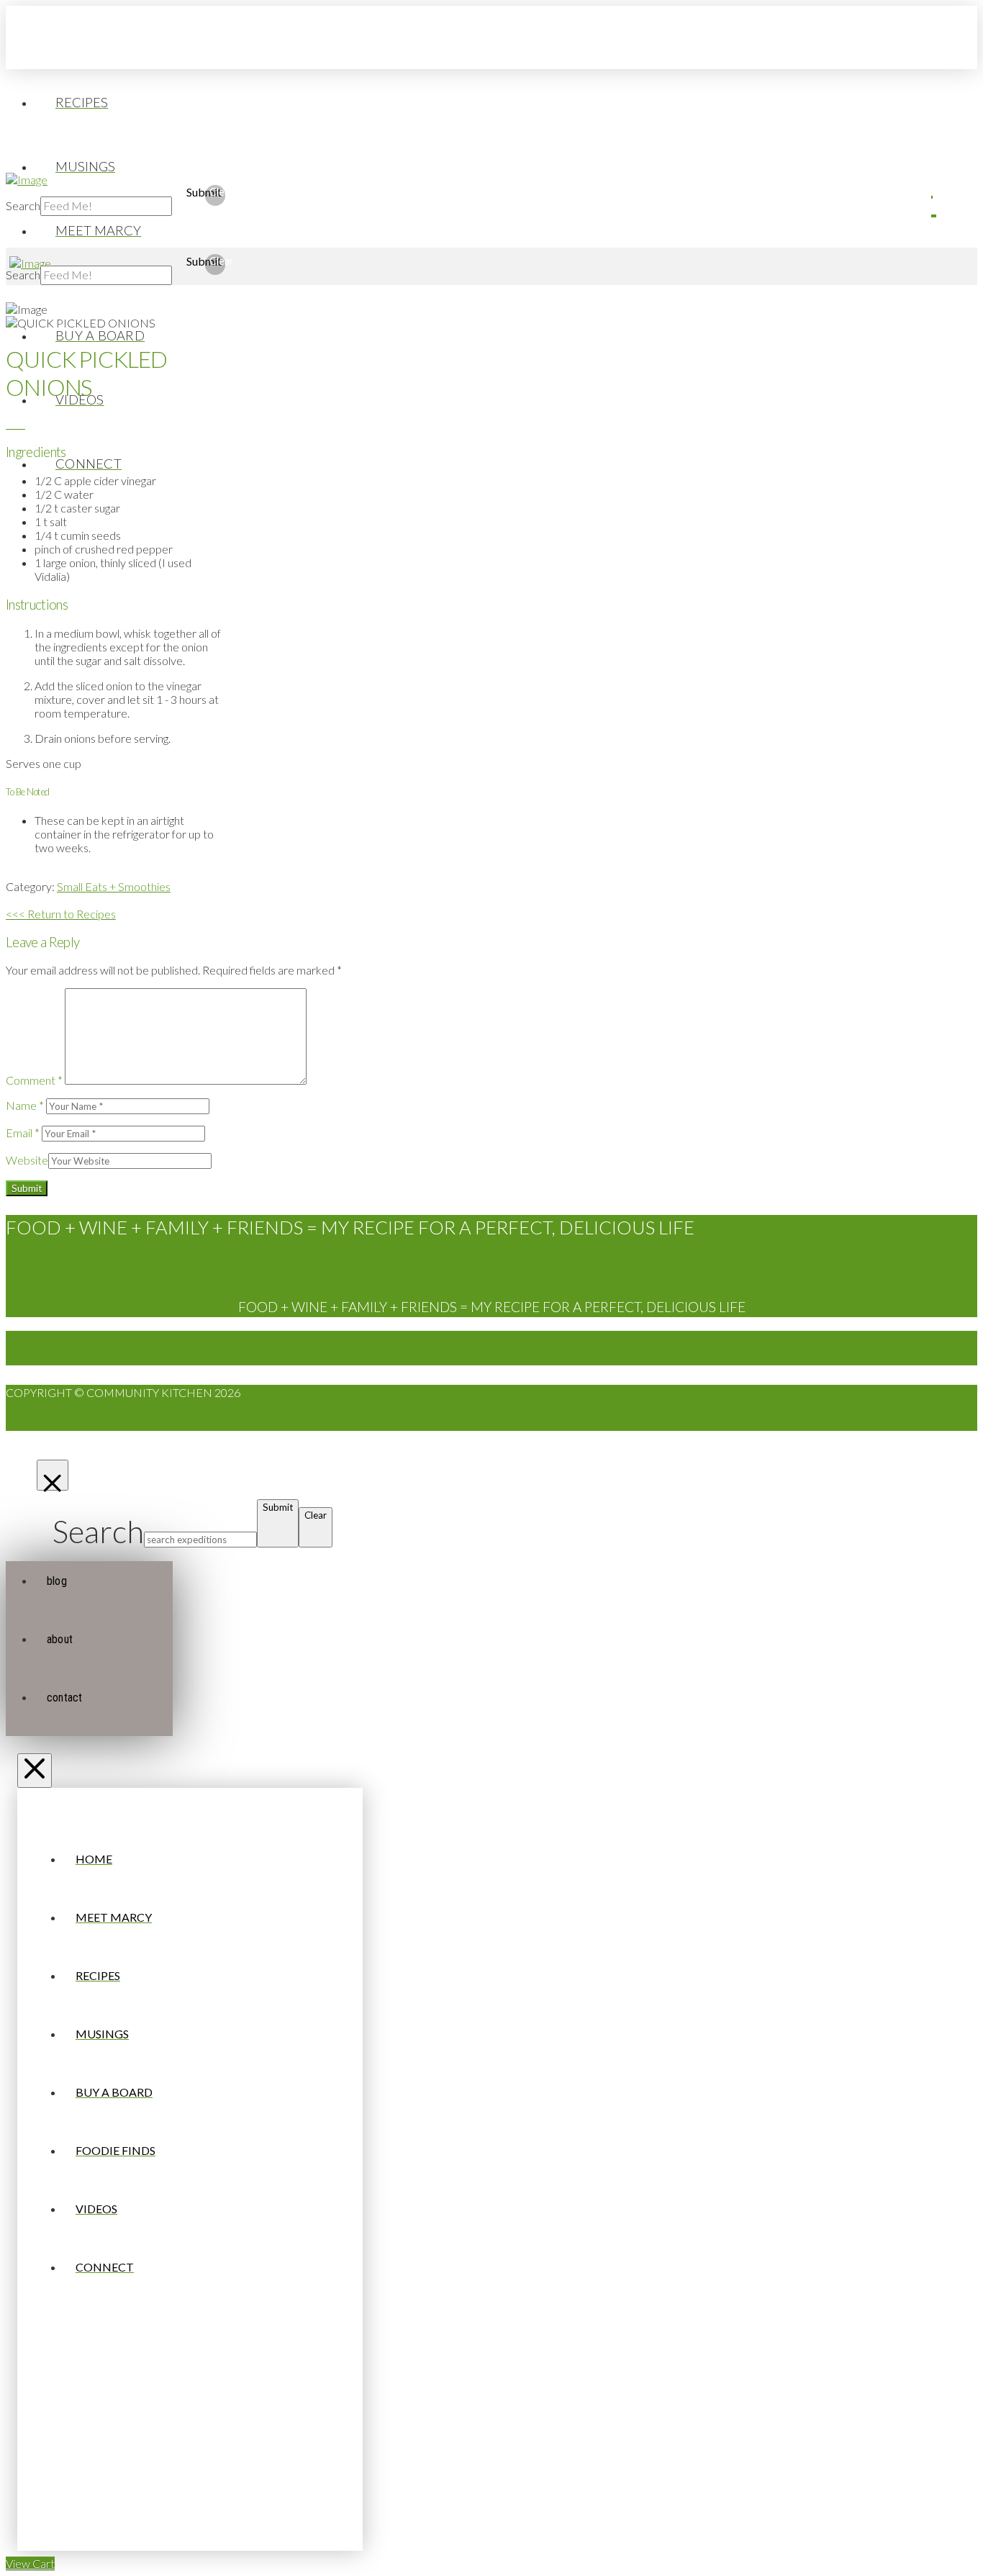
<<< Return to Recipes (61, 914)
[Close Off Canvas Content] (35, 1771)
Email (23, 1133)
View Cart (30, 2563)
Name (25, 1105)
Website (27, 1160)
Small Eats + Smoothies (114, 886)
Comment (34, 1080)
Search (23, 205)
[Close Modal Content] (52, 1475)
